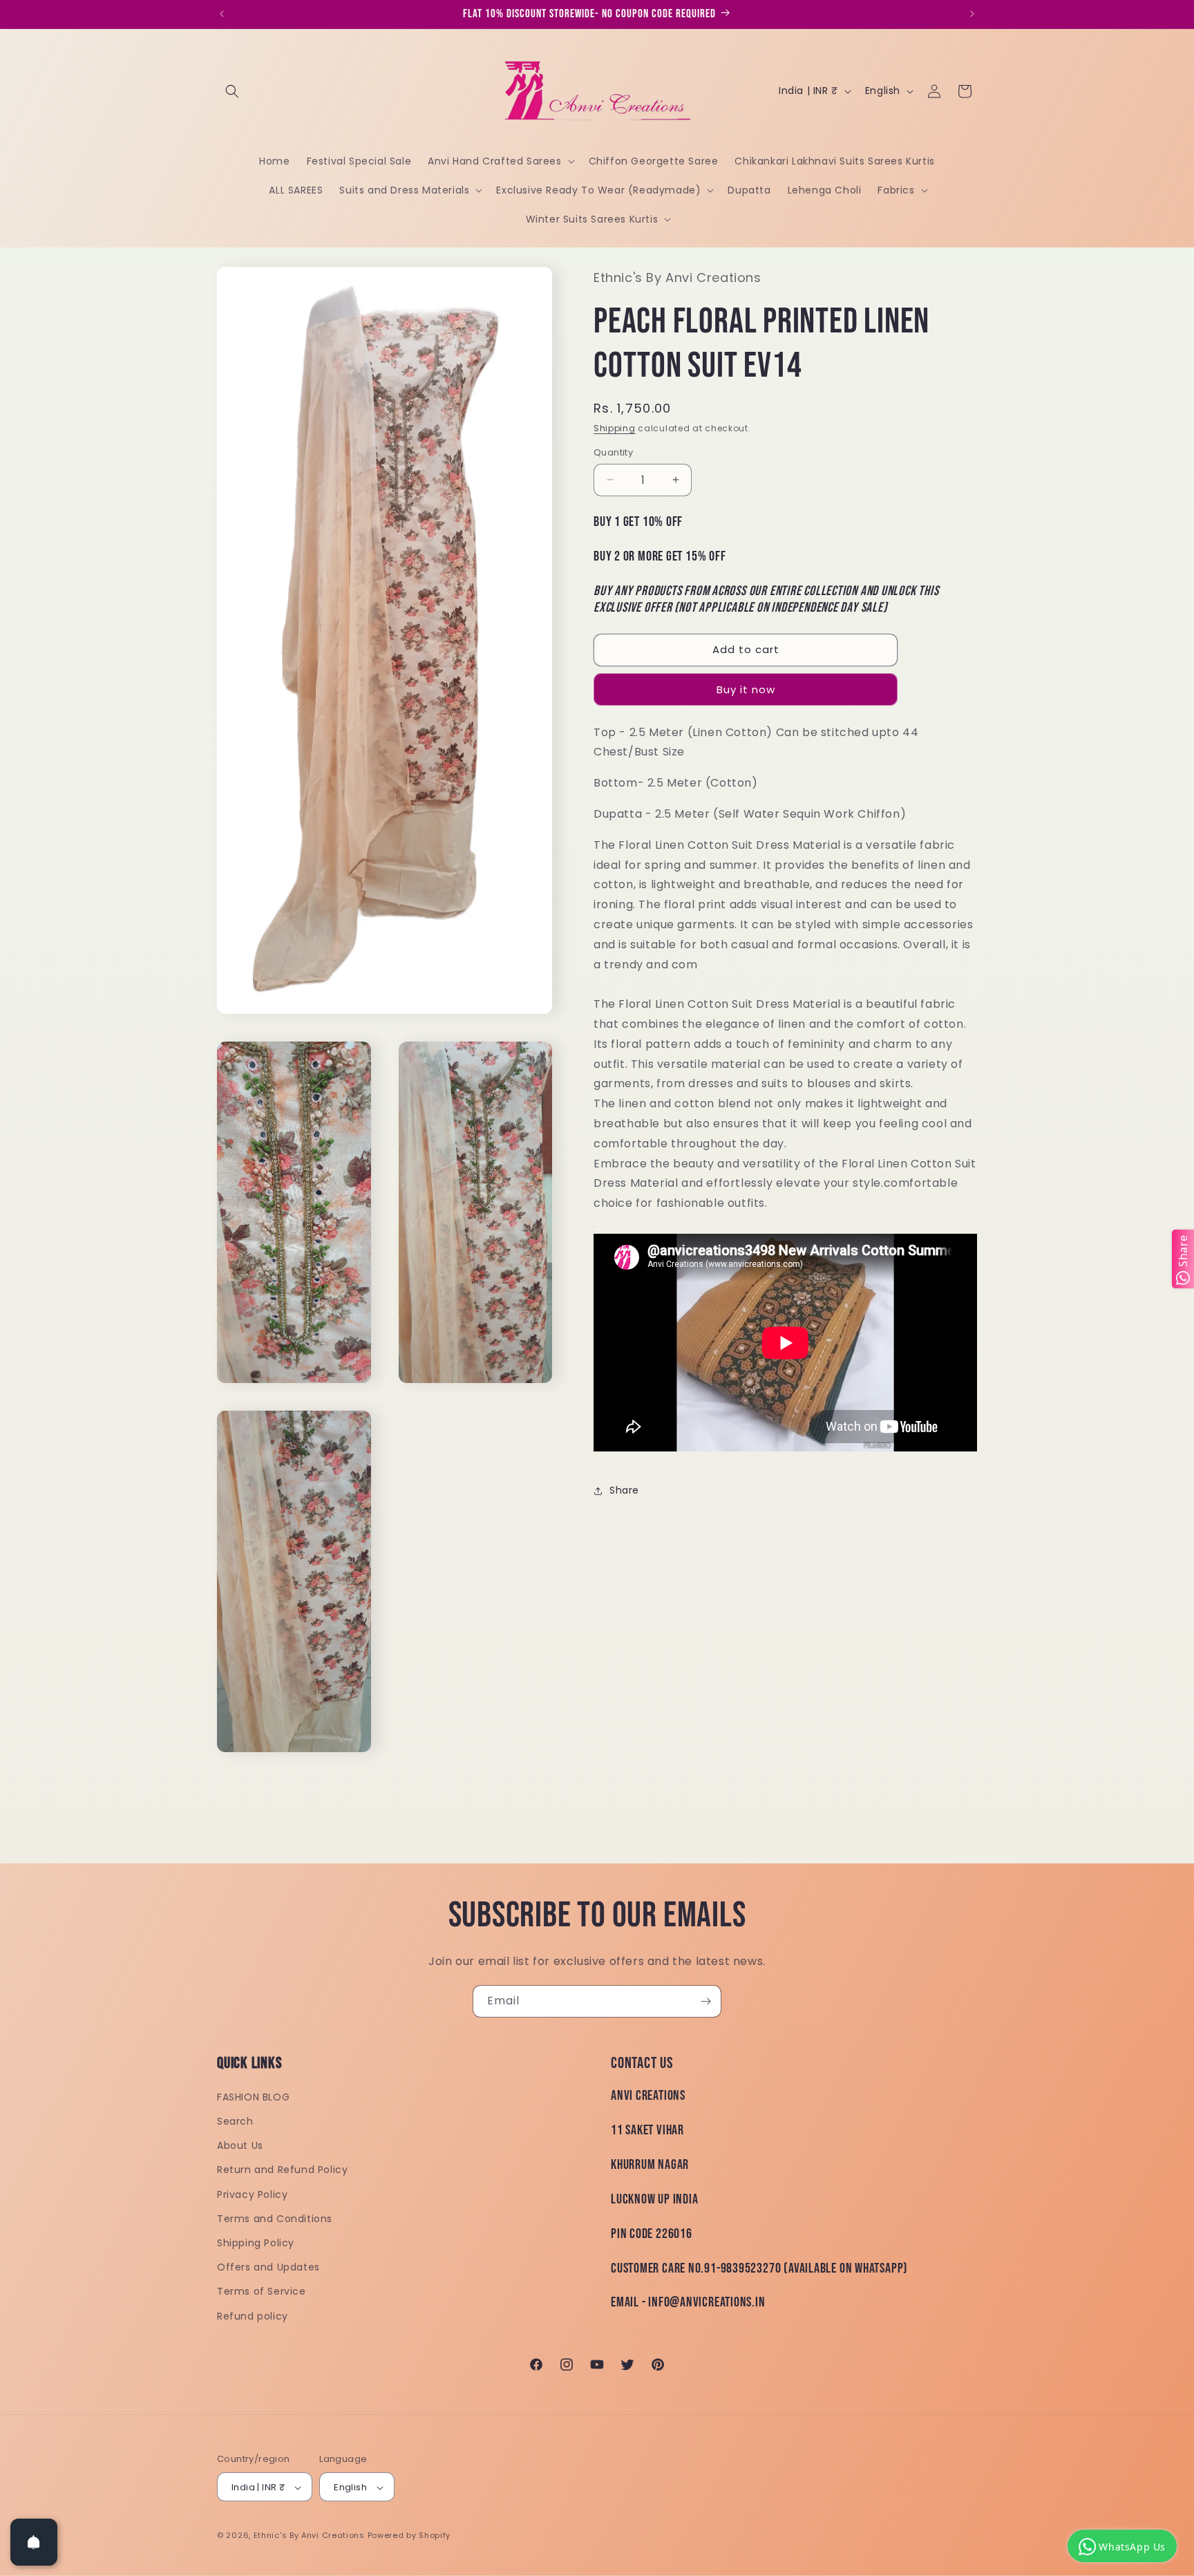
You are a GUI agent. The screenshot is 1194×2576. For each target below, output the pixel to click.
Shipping (615, 428)
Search (235, 2121)
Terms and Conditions (275, 2219)
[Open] (34, 2542)
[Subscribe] (705, 2001)
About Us (240, 2146)
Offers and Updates (268, 2268)
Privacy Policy (252, 2194)
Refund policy (253, 2316)
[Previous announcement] (222, 14)
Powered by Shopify (409, 2536)
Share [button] (624, 1490)
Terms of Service (262, 2292)
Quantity (613, 452)
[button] (232, 91)
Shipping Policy (256, 2243)
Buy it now (746, 689)
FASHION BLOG (253, 2097)
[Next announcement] (972, 14)
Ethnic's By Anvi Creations (309, 2536)
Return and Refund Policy (282, 2170)
